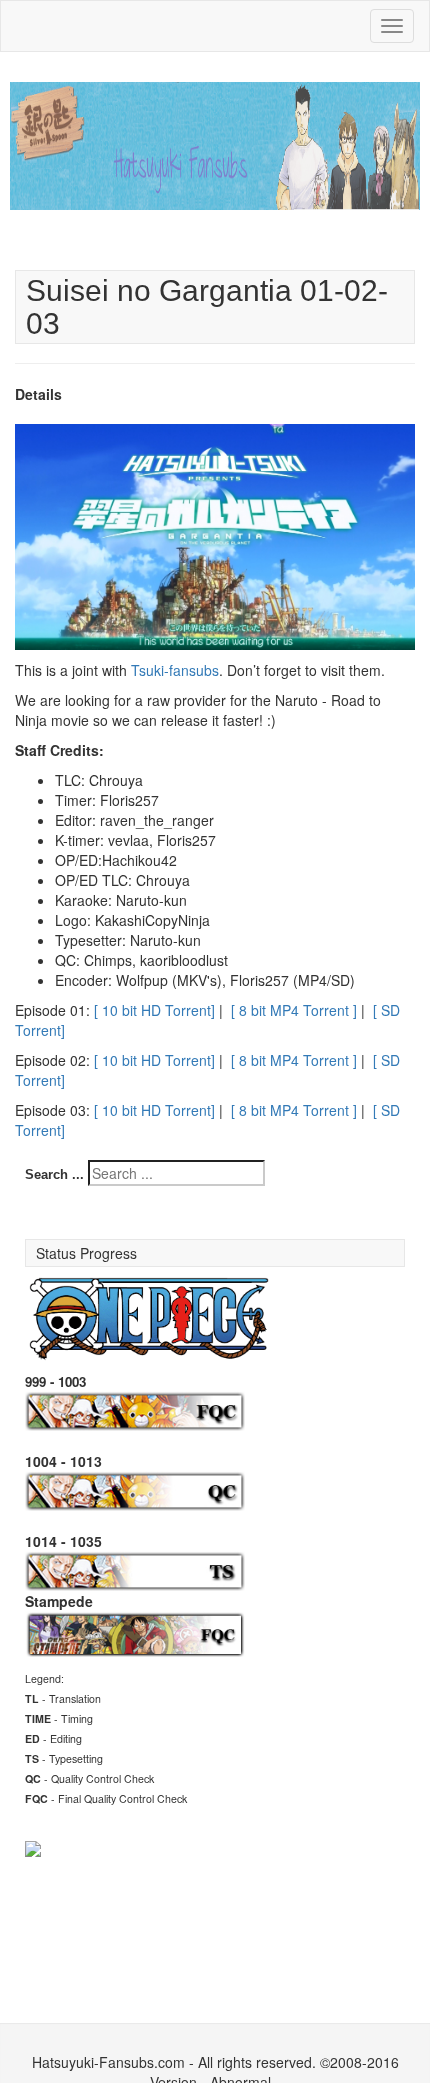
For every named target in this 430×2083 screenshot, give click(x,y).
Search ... (54, 1174)
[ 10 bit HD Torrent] (154, 1010)
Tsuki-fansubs (175, 670)
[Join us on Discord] (33, 1847)
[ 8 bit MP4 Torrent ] (294, 1010)
